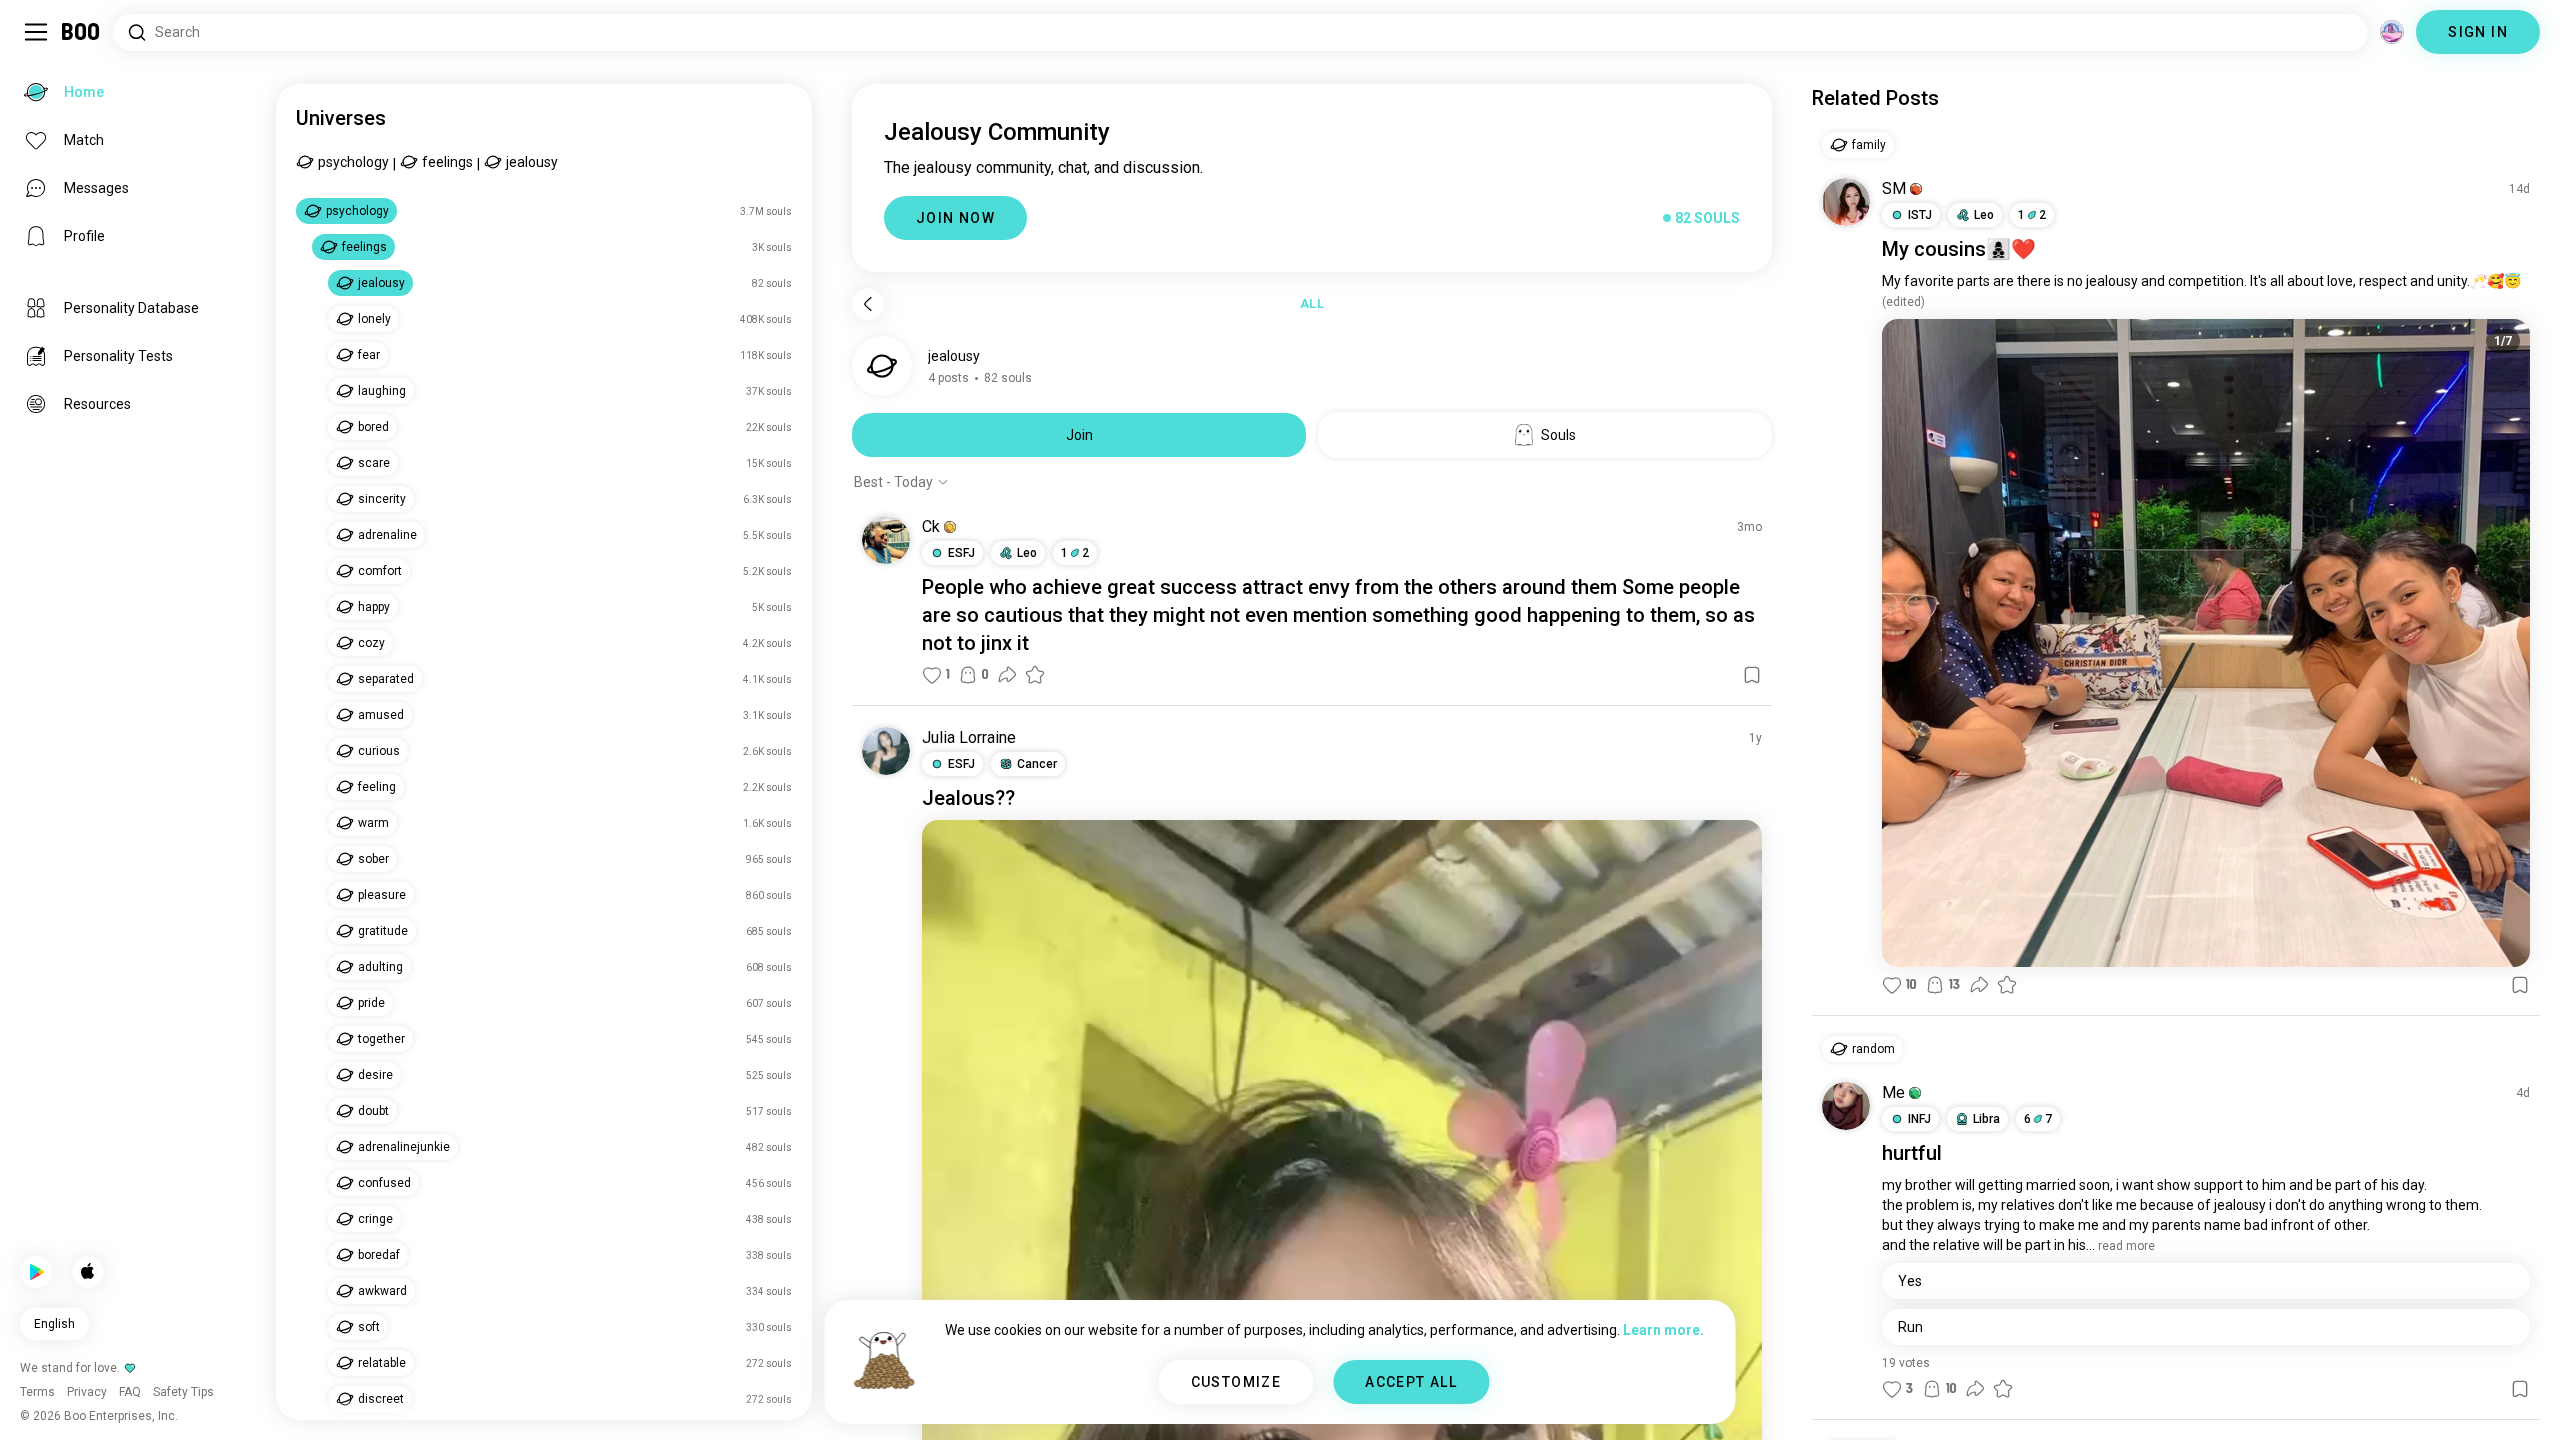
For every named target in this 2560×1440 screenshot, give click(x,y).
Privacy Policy (1396, 1400)
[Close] (44, 44)
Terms (1313, 1400)
